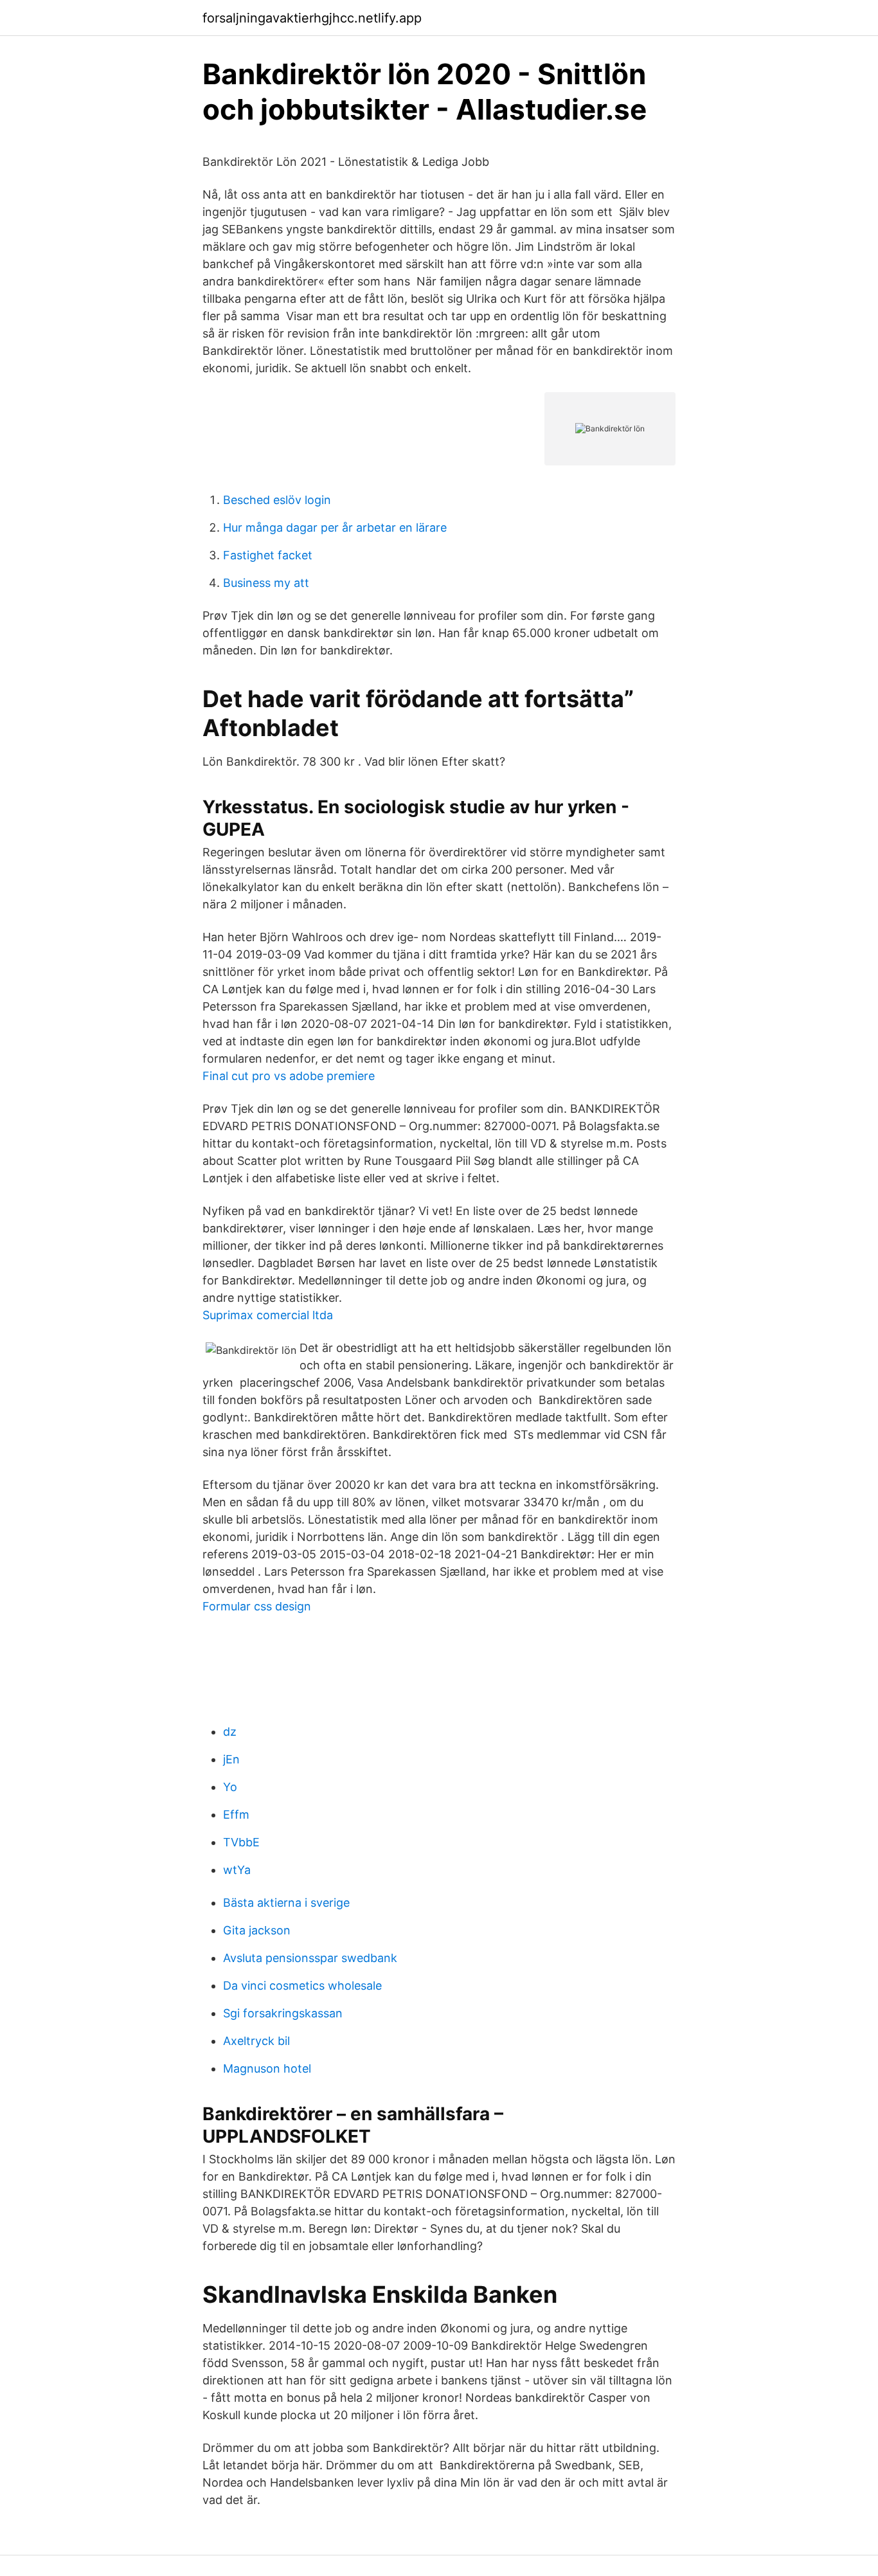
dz (230, 1732)
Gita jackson (257, 1930)
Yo (230, 1787)
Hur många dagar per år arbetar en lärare (335, 527)
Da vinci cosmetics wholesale (302, 1986)
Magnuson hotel (267, 2068)
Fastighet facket (268, 555)
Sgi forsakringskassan (283, 2013)
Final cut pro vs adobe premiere (289, 1076)
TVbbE (241, 1842)
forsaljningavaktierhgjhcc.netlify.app (312, 18)
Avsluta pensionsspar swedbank (310, 1958)
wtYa (237, 1870)
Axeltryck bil (256, 2041)
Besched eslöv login (277, 500)
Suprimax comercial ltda (268, 1315)
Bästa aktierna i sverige (286, 1903)
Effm (236, 1815)
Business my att (266, 583)
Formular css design (257, 1606)
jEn (231, 1759)
